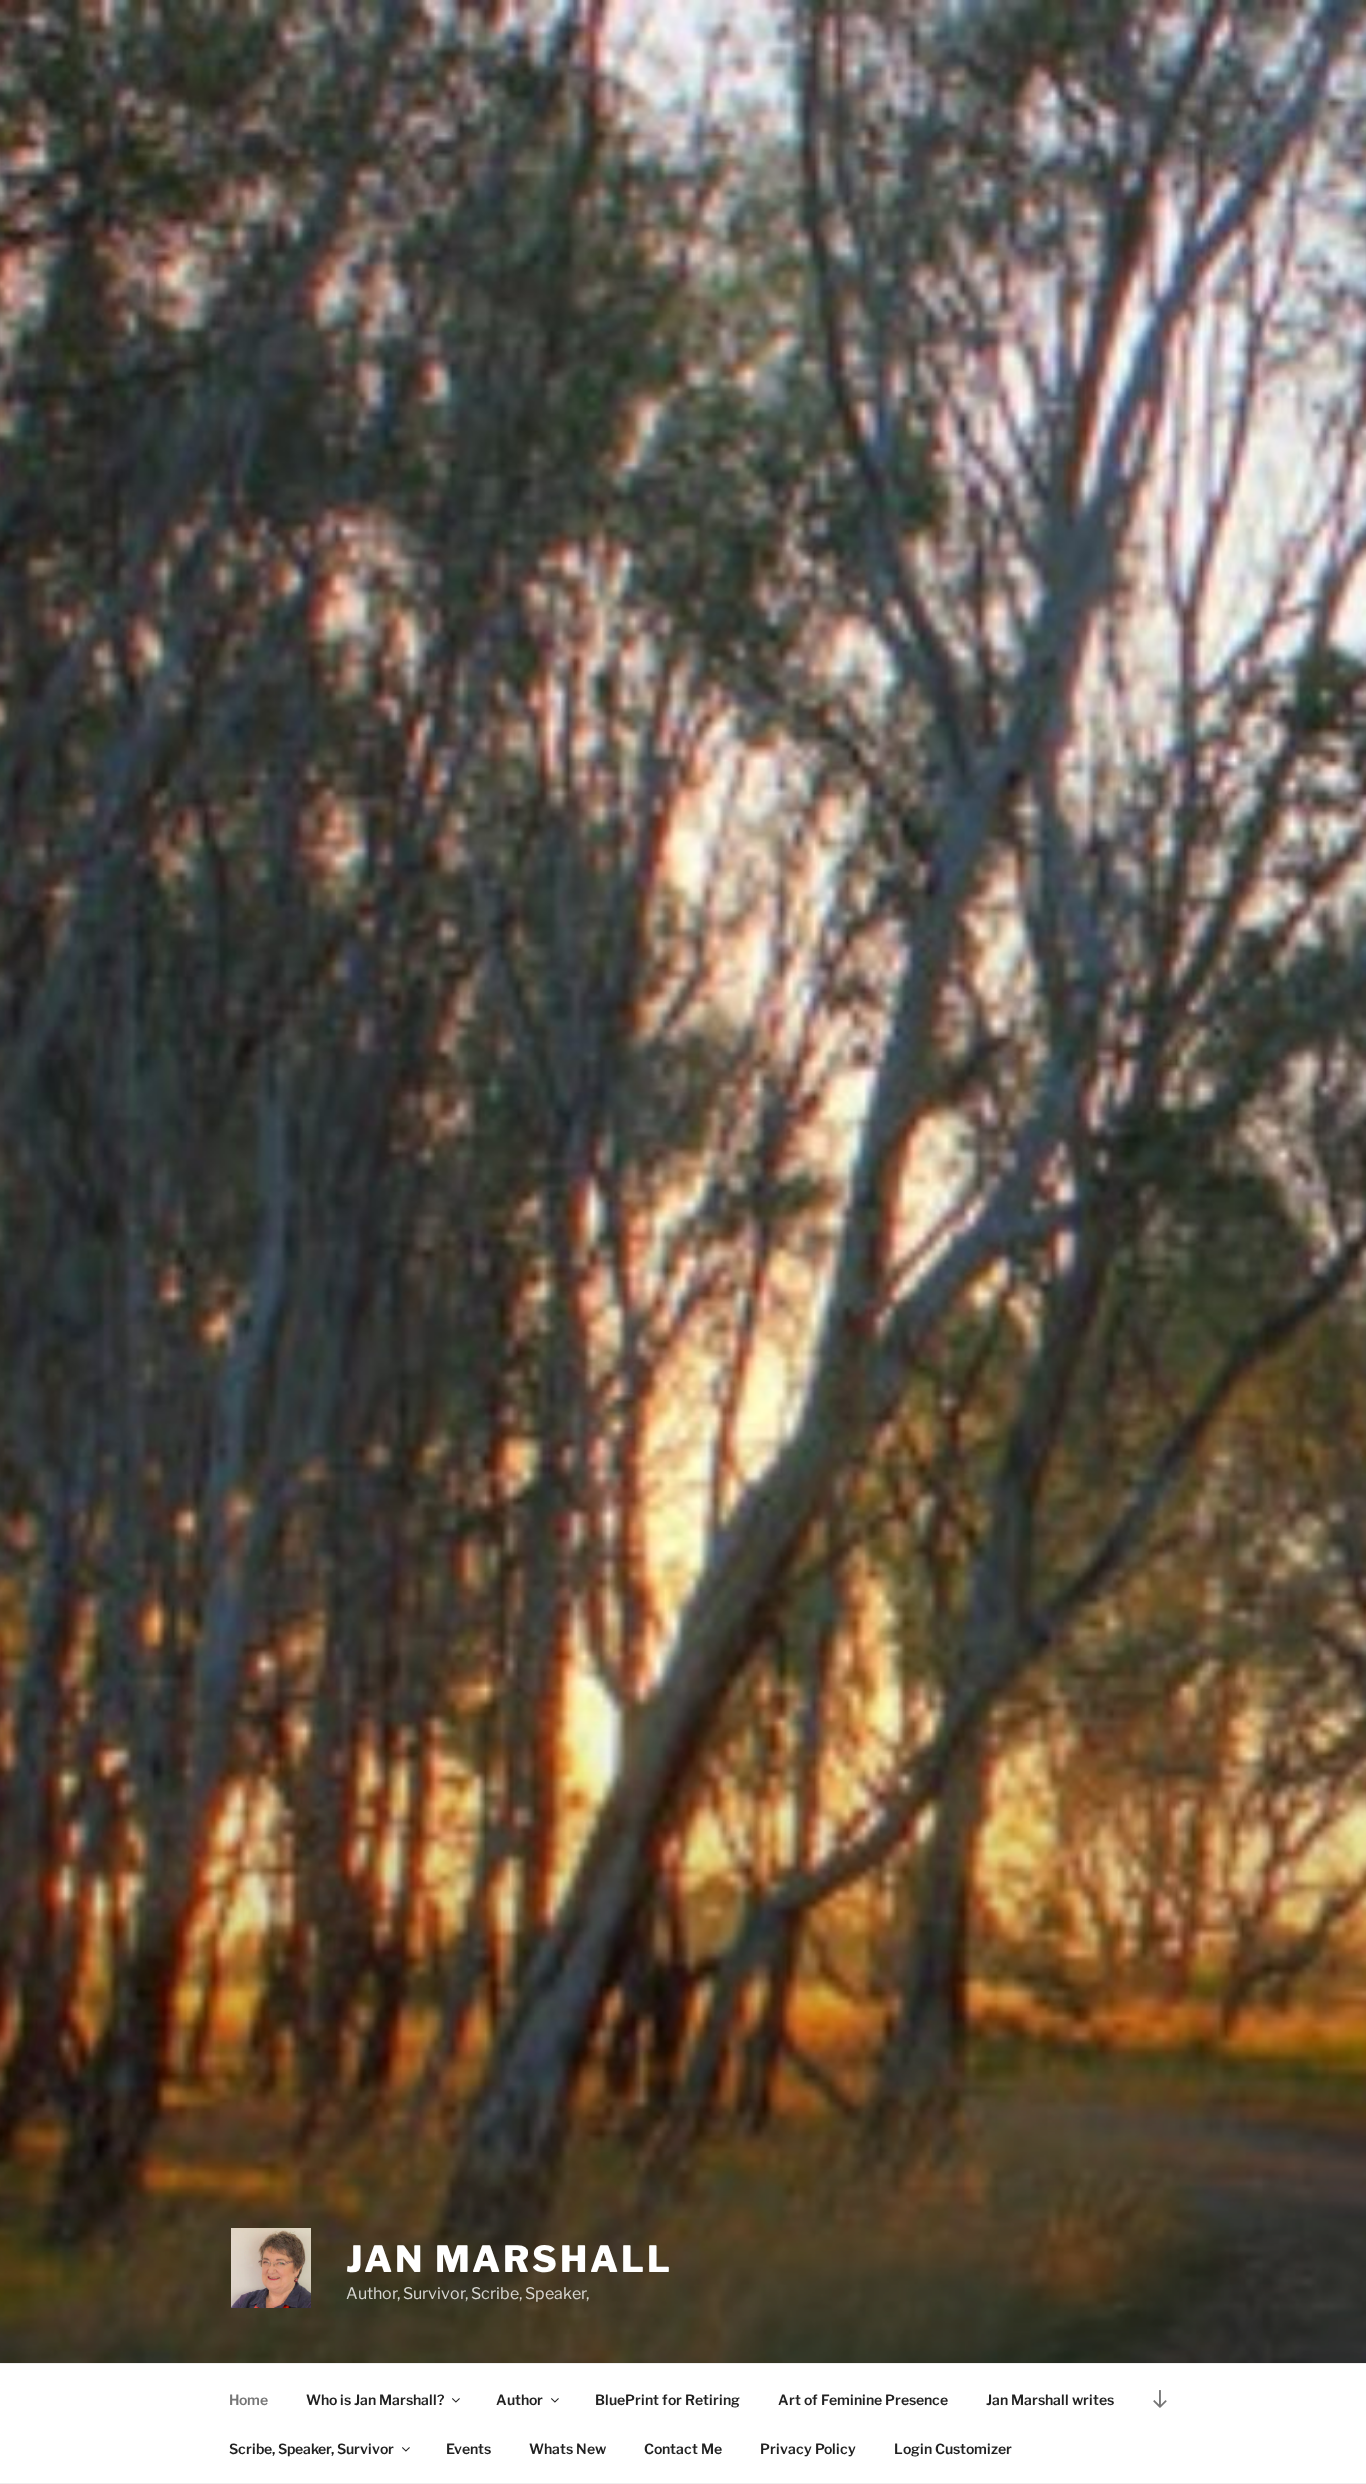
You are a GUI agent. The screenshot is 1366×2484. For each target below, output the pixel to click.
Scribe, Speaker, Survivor (311, 2448)
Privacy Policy (808, 2448)
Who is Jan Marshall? (375, 2399)
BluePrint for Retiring (667, 2399)
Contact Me (683, 2448)
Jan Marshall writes (1050, 2399)
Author (519, 2399)
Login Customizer (953, 2448)
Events (468, 2448)
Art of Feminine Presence (863, 2399)
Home (248, 2399)
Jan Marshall (509, 2259)
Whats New (567, 2448)
